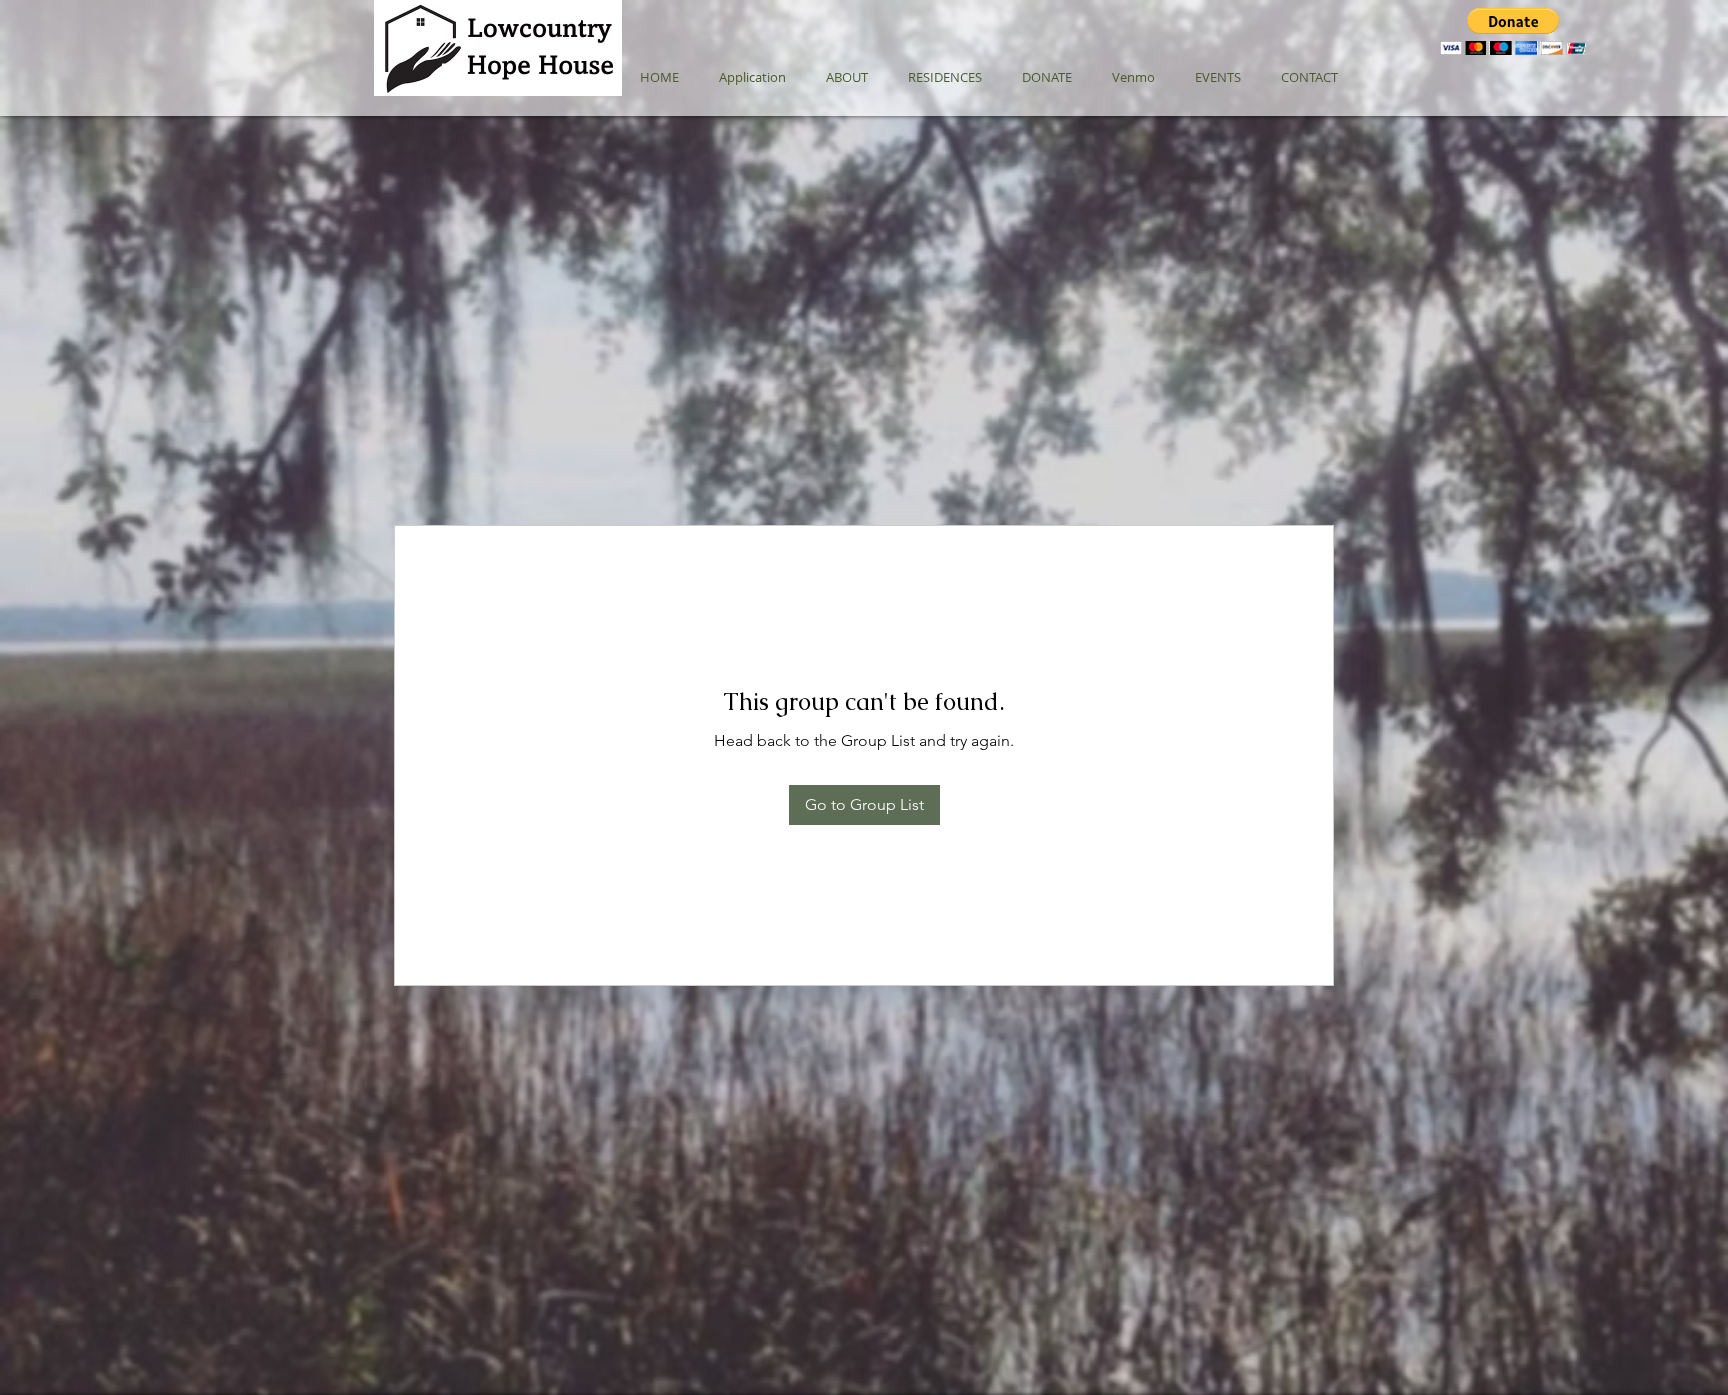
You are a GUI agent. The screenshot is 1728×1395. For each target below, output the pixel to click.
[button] (1513, 31)
